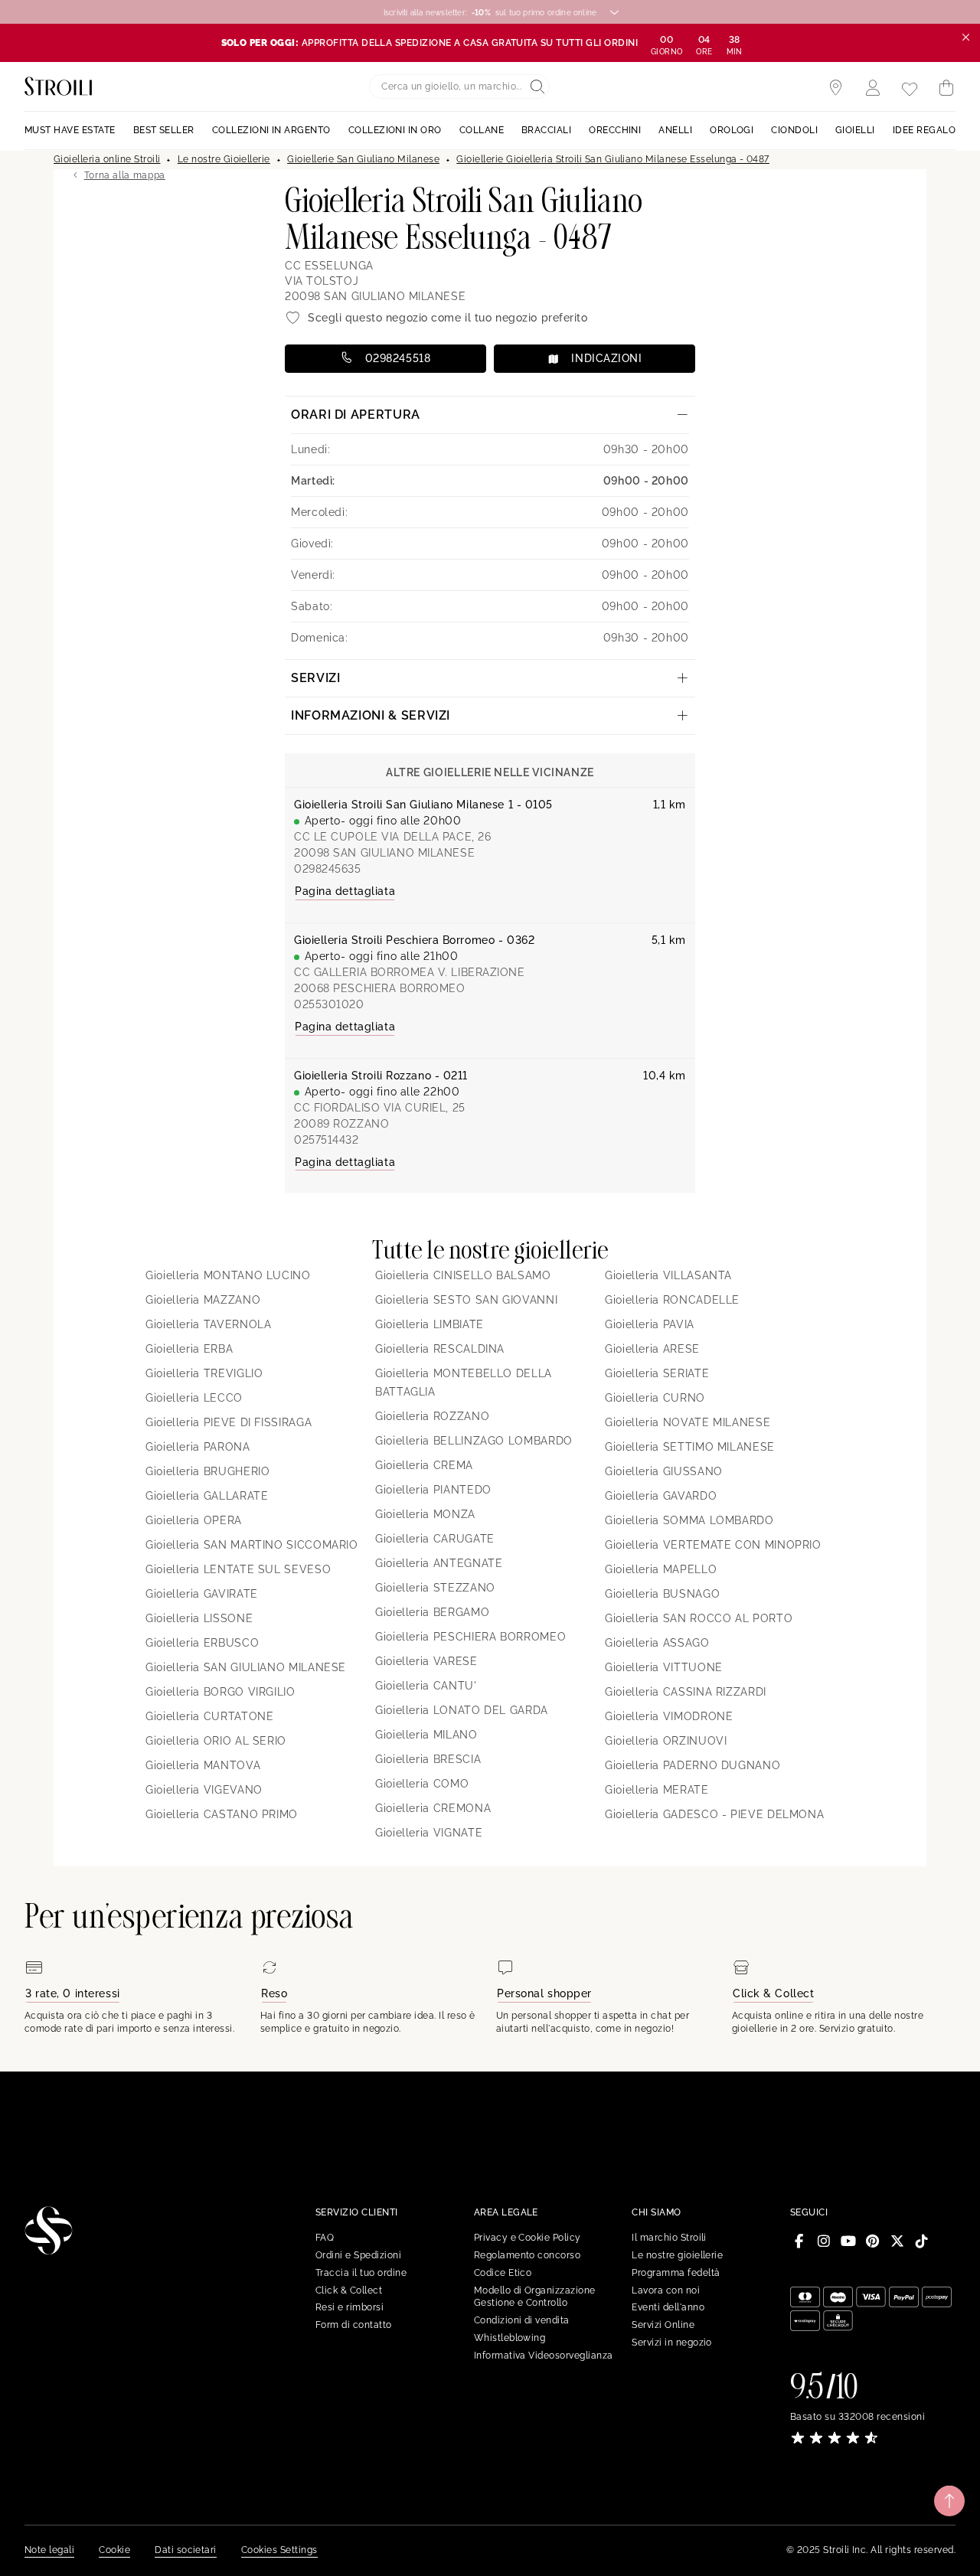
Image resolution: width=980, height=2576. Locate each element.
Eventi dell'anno (668, 2307)
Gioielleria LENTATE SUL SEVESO (238, 1569)
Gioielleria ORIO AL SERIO (216, 1741)
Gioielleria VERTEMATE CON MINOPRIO (713, 1545)
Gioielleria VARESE (426, 1661)
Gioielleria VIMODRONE (669, 1716)
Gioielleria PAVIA (650, 1324)
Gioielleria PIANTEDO (433, 1490)
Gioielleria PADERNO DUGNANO (693, 1765)
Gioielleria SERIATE (657, 1373)
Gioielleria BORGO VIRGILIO (220, 1692)
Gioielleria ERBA (189, 1349)
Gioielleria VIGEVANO (204, 1790)
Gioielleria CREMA (424, 1465)
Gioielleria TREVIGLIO (204, 1373)
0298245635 (328, 869)
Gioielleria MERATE (657, 1790)
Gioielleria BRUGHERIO (207, 1471)
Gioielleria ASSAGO (657, 1643)
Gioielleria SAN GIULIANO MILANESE (246, 1667)
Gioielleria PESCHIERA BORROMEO (470, 1637)
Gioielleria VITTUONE (664, 1667)
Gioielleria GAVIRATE (202, 1594)
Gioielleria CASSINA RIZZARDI (686, 1692)
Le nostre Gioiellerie (224, 159)
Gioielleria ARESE (652, 1349)
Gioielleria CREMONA (433, 1808)
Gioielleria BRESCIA (428, 1759)
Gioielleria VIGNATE (429, 1833)
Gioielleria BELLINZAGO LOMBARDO (474, 1441)
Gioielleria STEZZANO (435, 1588)
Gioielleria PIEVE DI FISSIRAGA (229, 1422)
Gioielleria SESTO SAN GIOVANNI (466, 1300)
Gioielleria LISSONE (199, 1618)
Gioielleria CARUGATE (435, 1539)
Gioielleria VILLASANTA (668, 1275)
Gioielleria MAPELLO (661, 1569)
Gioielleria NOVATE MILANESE (688, 1422)
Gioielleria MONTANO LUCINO (228, 1275)
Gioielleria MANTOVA (203, 1765)
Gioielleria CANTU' (426, 1686)
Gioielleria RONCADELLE (672, 1300)
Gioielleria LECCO (194, 1398)
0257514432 (327, 1140)
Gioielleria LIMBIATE (430, 1324)
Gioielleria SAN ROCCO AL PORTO (699, 1618)
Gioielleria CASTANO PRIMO (222, 1814)
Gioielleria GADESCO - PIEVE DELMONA (714, 1814)
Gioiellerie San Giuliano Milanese (363, 159)
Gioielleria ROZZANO (432, 1416)
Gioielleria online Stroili (107, 159)
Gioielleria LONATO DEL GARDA (462, 1710)
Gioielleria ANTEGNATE (439, 1563)
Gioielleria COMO (422, 1784)
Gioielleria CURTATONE (209, 1716)
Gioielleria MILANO (426, 1735)
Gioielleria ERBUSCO (202, 1643)
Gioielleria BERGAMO (432, 1612)
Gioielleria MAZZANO (203, 1300)
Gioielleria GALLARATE (207, 1496)
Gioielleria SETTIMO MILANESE (690, 1447)
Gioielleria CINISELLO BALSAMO (463, 1275)
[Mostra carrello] (946, 88)
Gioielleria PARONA (198, 1447)
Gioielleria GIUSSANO (664, 1471)
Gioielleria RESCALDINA (440, 1349)
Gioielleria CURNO (655, 1398)
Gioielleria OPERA (194, 1520)
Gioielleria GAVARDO (661, 1496)
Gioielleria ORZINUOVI (666, 1741)
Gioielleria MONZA (425, 1514)
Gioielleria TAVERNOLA (208, 1324)
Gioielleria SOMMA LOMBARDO (689, 1520)
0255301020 (329, 1004)
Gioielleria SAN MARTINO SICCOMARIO (252, 1545)
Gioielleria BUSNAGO (662, 1594)
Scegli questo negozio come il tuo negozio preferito (448, 318)
